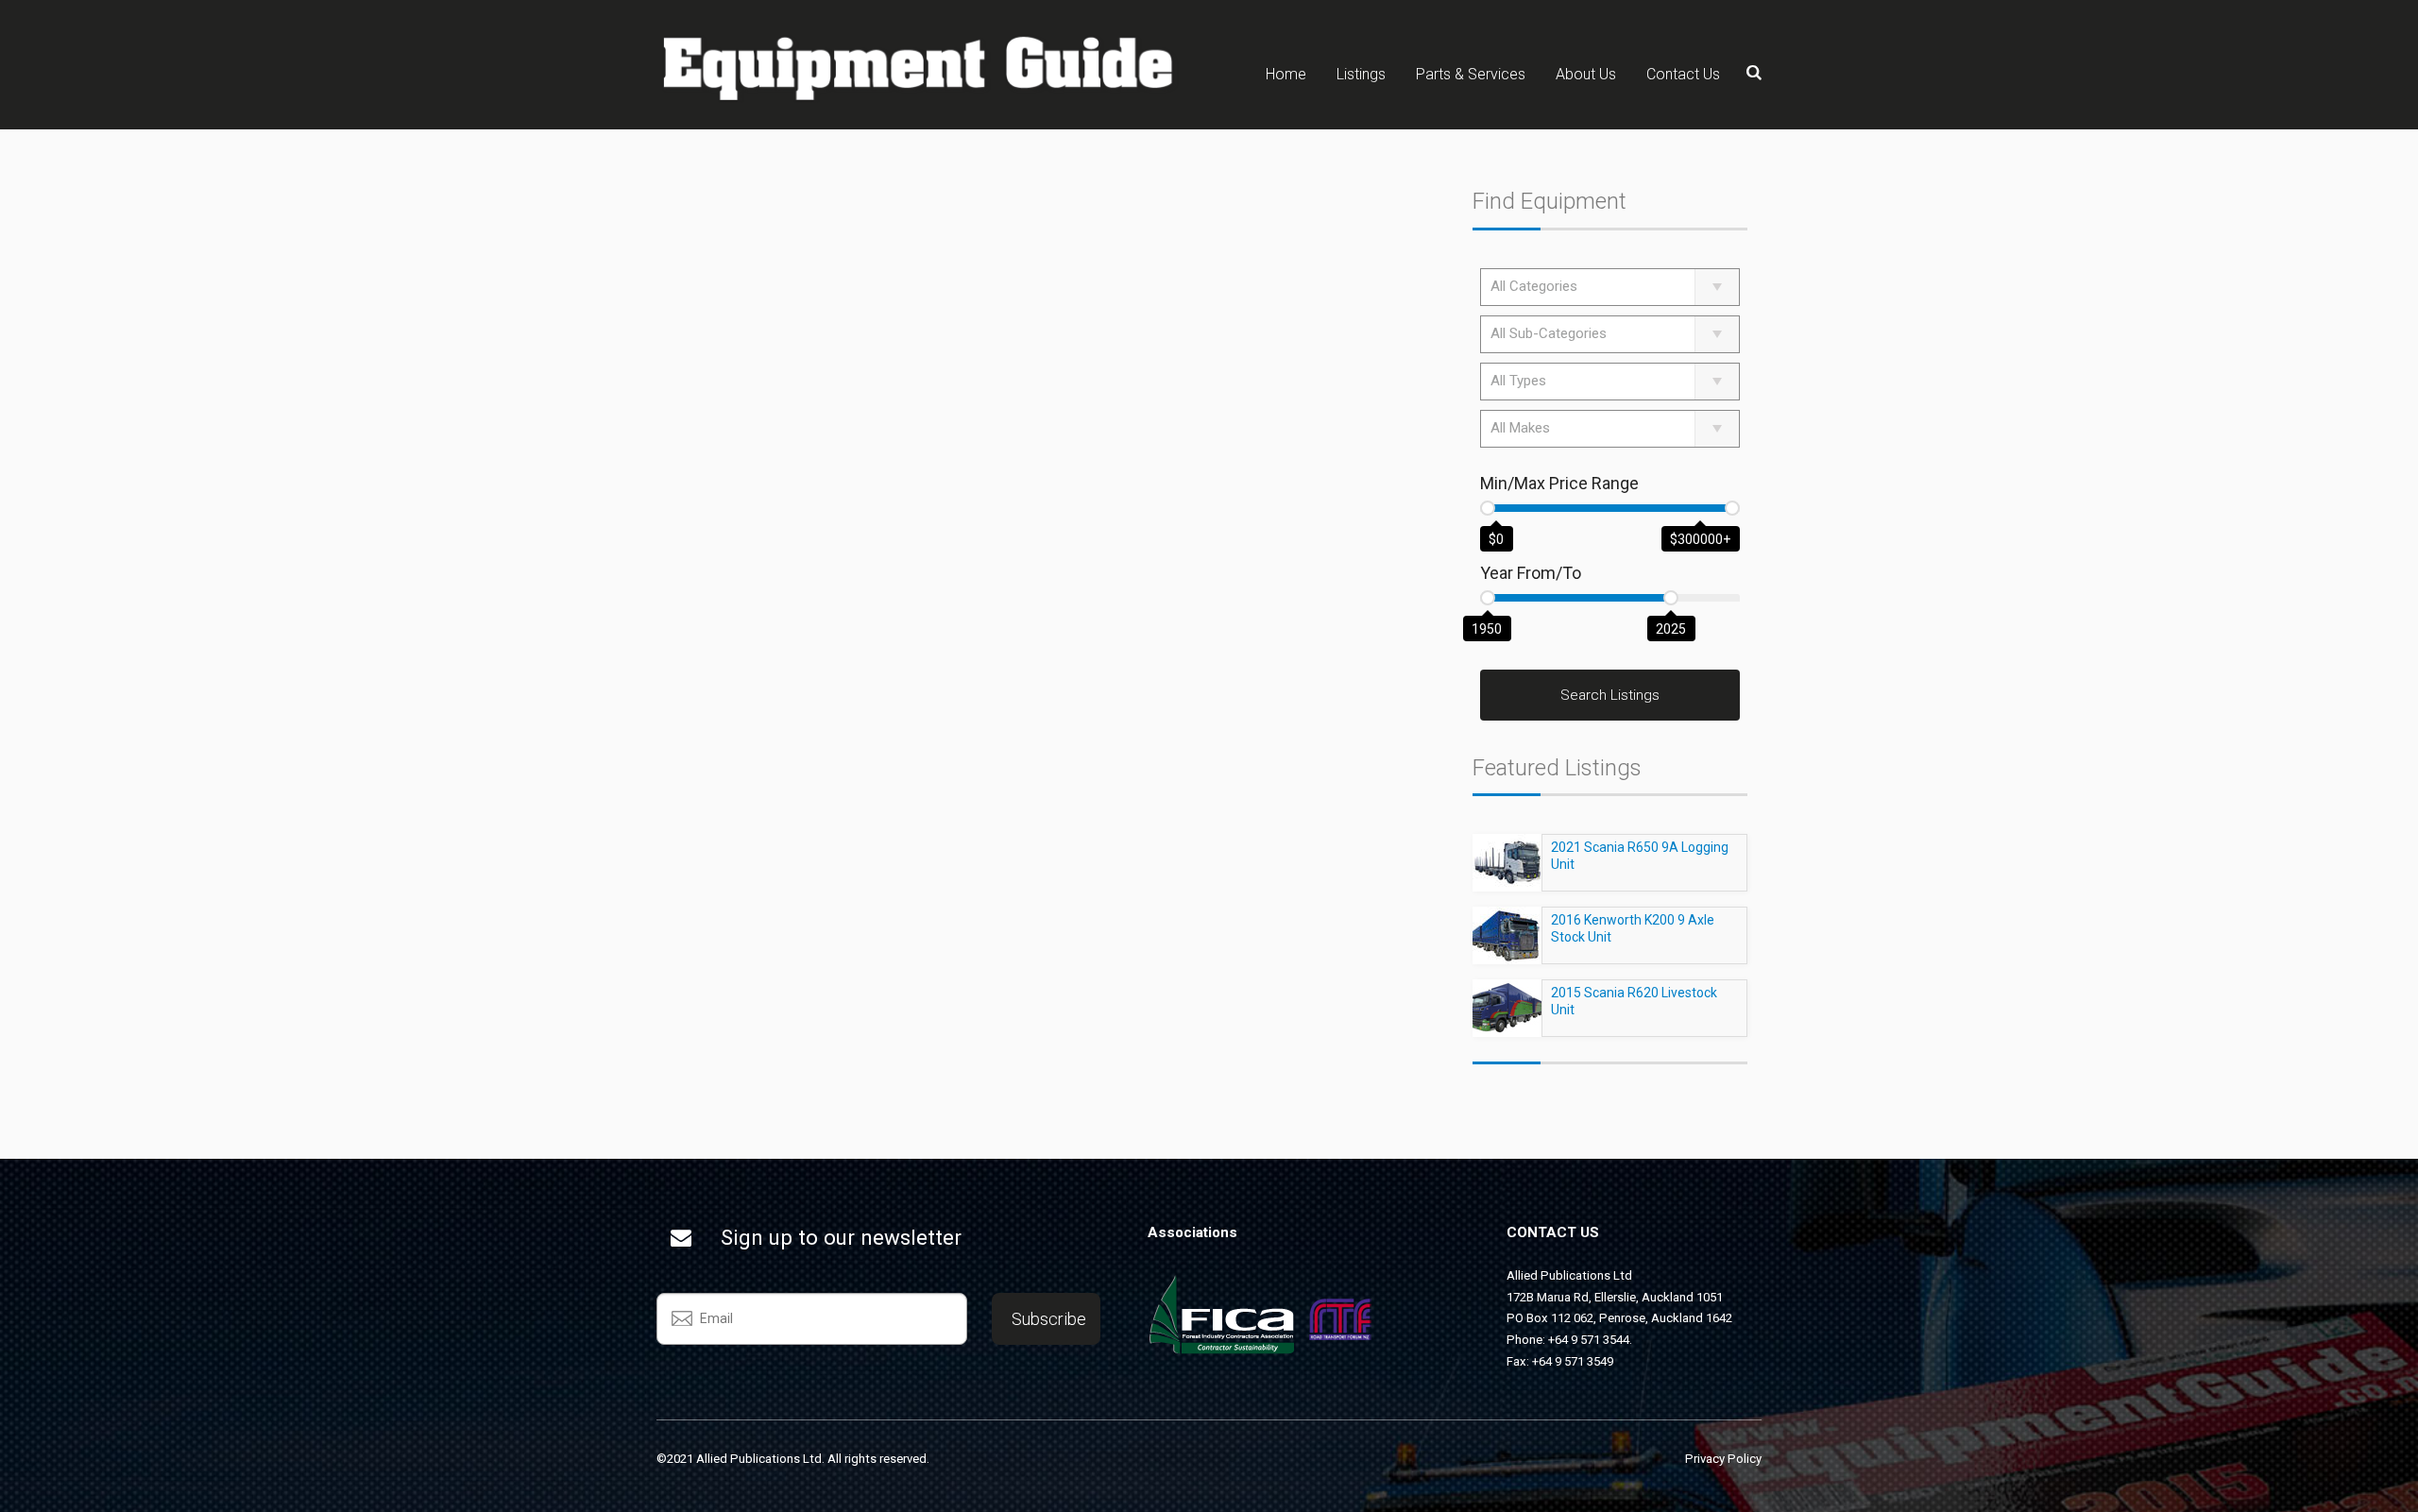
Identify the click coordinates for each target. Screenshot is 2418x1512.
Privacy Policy (1723, 1459)
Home (1286, 74)
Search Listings (1610, 695)
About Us (1586, 74)
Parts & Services (1471, 74)
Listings (1361, 74)
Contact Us (1683, 74)
